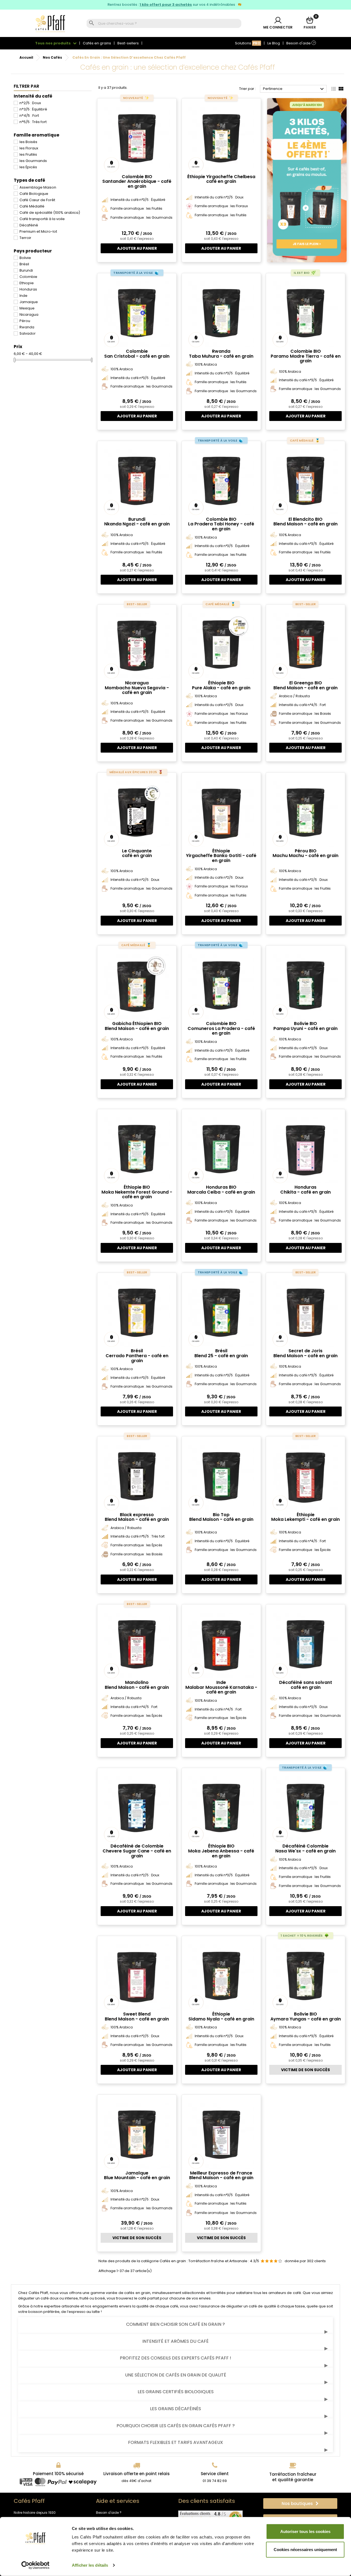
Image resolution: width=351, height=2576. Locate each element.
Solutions (248, 43)
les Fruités (28, 154)
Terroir (25, 238)
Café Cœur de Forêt (37, 200)
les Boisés (28, 142)
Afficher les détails (90, 2565)
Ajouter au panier (137, 248)
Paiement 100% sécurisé (58, 2474)
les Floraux (29, 148)
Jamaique (29, 302)
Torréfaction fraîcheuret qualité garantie (293, 2477)
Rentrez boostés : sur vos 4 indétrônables (172, 5)
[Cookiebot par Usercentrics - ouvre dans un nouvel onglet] (36, 2565)
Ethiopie (27, 283)
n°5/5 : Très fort (33, 122)
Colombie (28, 277)
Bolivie (25, 258)
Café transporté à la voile (42, 219)
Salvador (28, 333)
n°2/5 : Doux (30, 103)
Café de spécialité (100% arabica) (50, 213)
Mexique (27, 308)
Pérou (25, 321)
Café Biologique (34, 194)
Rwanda (27, 327)
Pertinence (294, 89)
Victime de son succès (305, 2070)
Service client (215, 2474)
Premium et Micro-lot (38, 231)
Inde (23, 296)
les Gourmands (33, 161)
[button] (300, 2504)
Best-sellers (128, 43)
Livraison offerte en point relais (137, 2474)
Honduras (28, 289)
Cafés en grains (97, 43)
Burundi (26, 270)
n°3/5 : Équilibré (33, 109)
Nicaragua (29, 314)
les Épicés (28, 167)
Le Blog (274, 43)
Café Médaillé (32, 206)
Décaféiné (29, 225)
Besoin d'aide (300, 43)
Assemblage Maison (38, 187)
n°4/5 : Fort (29, 116)
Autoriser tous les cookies (305, 2531)
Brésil (24, 264)
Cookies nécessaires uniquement (305, 2549)
